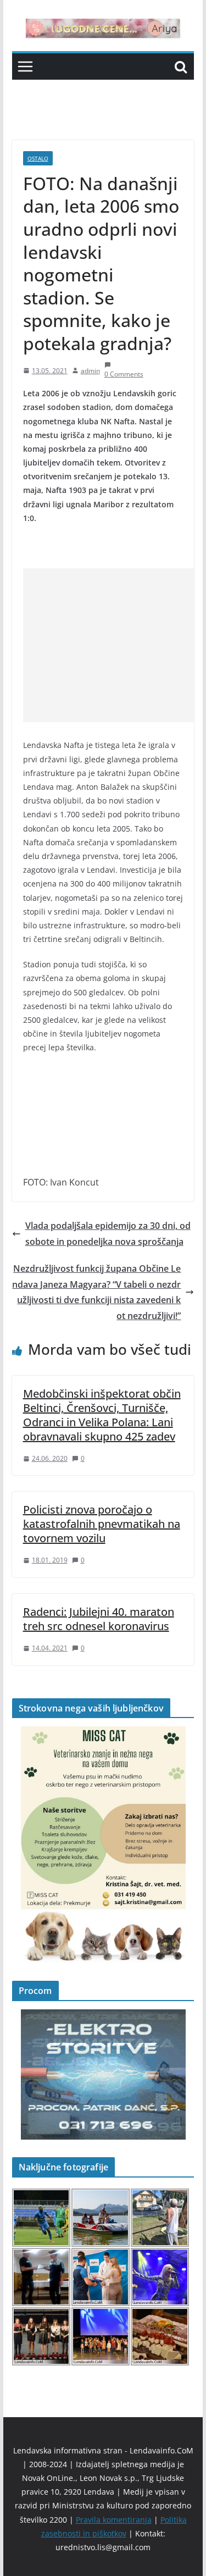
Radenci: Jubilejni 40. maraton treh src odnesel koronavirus (99, 1619)
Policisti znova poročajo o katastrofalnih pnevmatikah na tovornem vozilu (102, 1524)
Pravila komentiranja (114, 2520)
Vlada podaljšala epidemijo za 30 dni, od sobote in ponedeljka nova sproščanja (108, 1234)
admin (90, 371)
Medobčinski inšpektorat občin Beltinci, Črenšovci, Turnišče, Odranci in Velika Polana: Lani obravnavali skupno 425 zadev (102, 1415)
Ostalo (38, 158)
